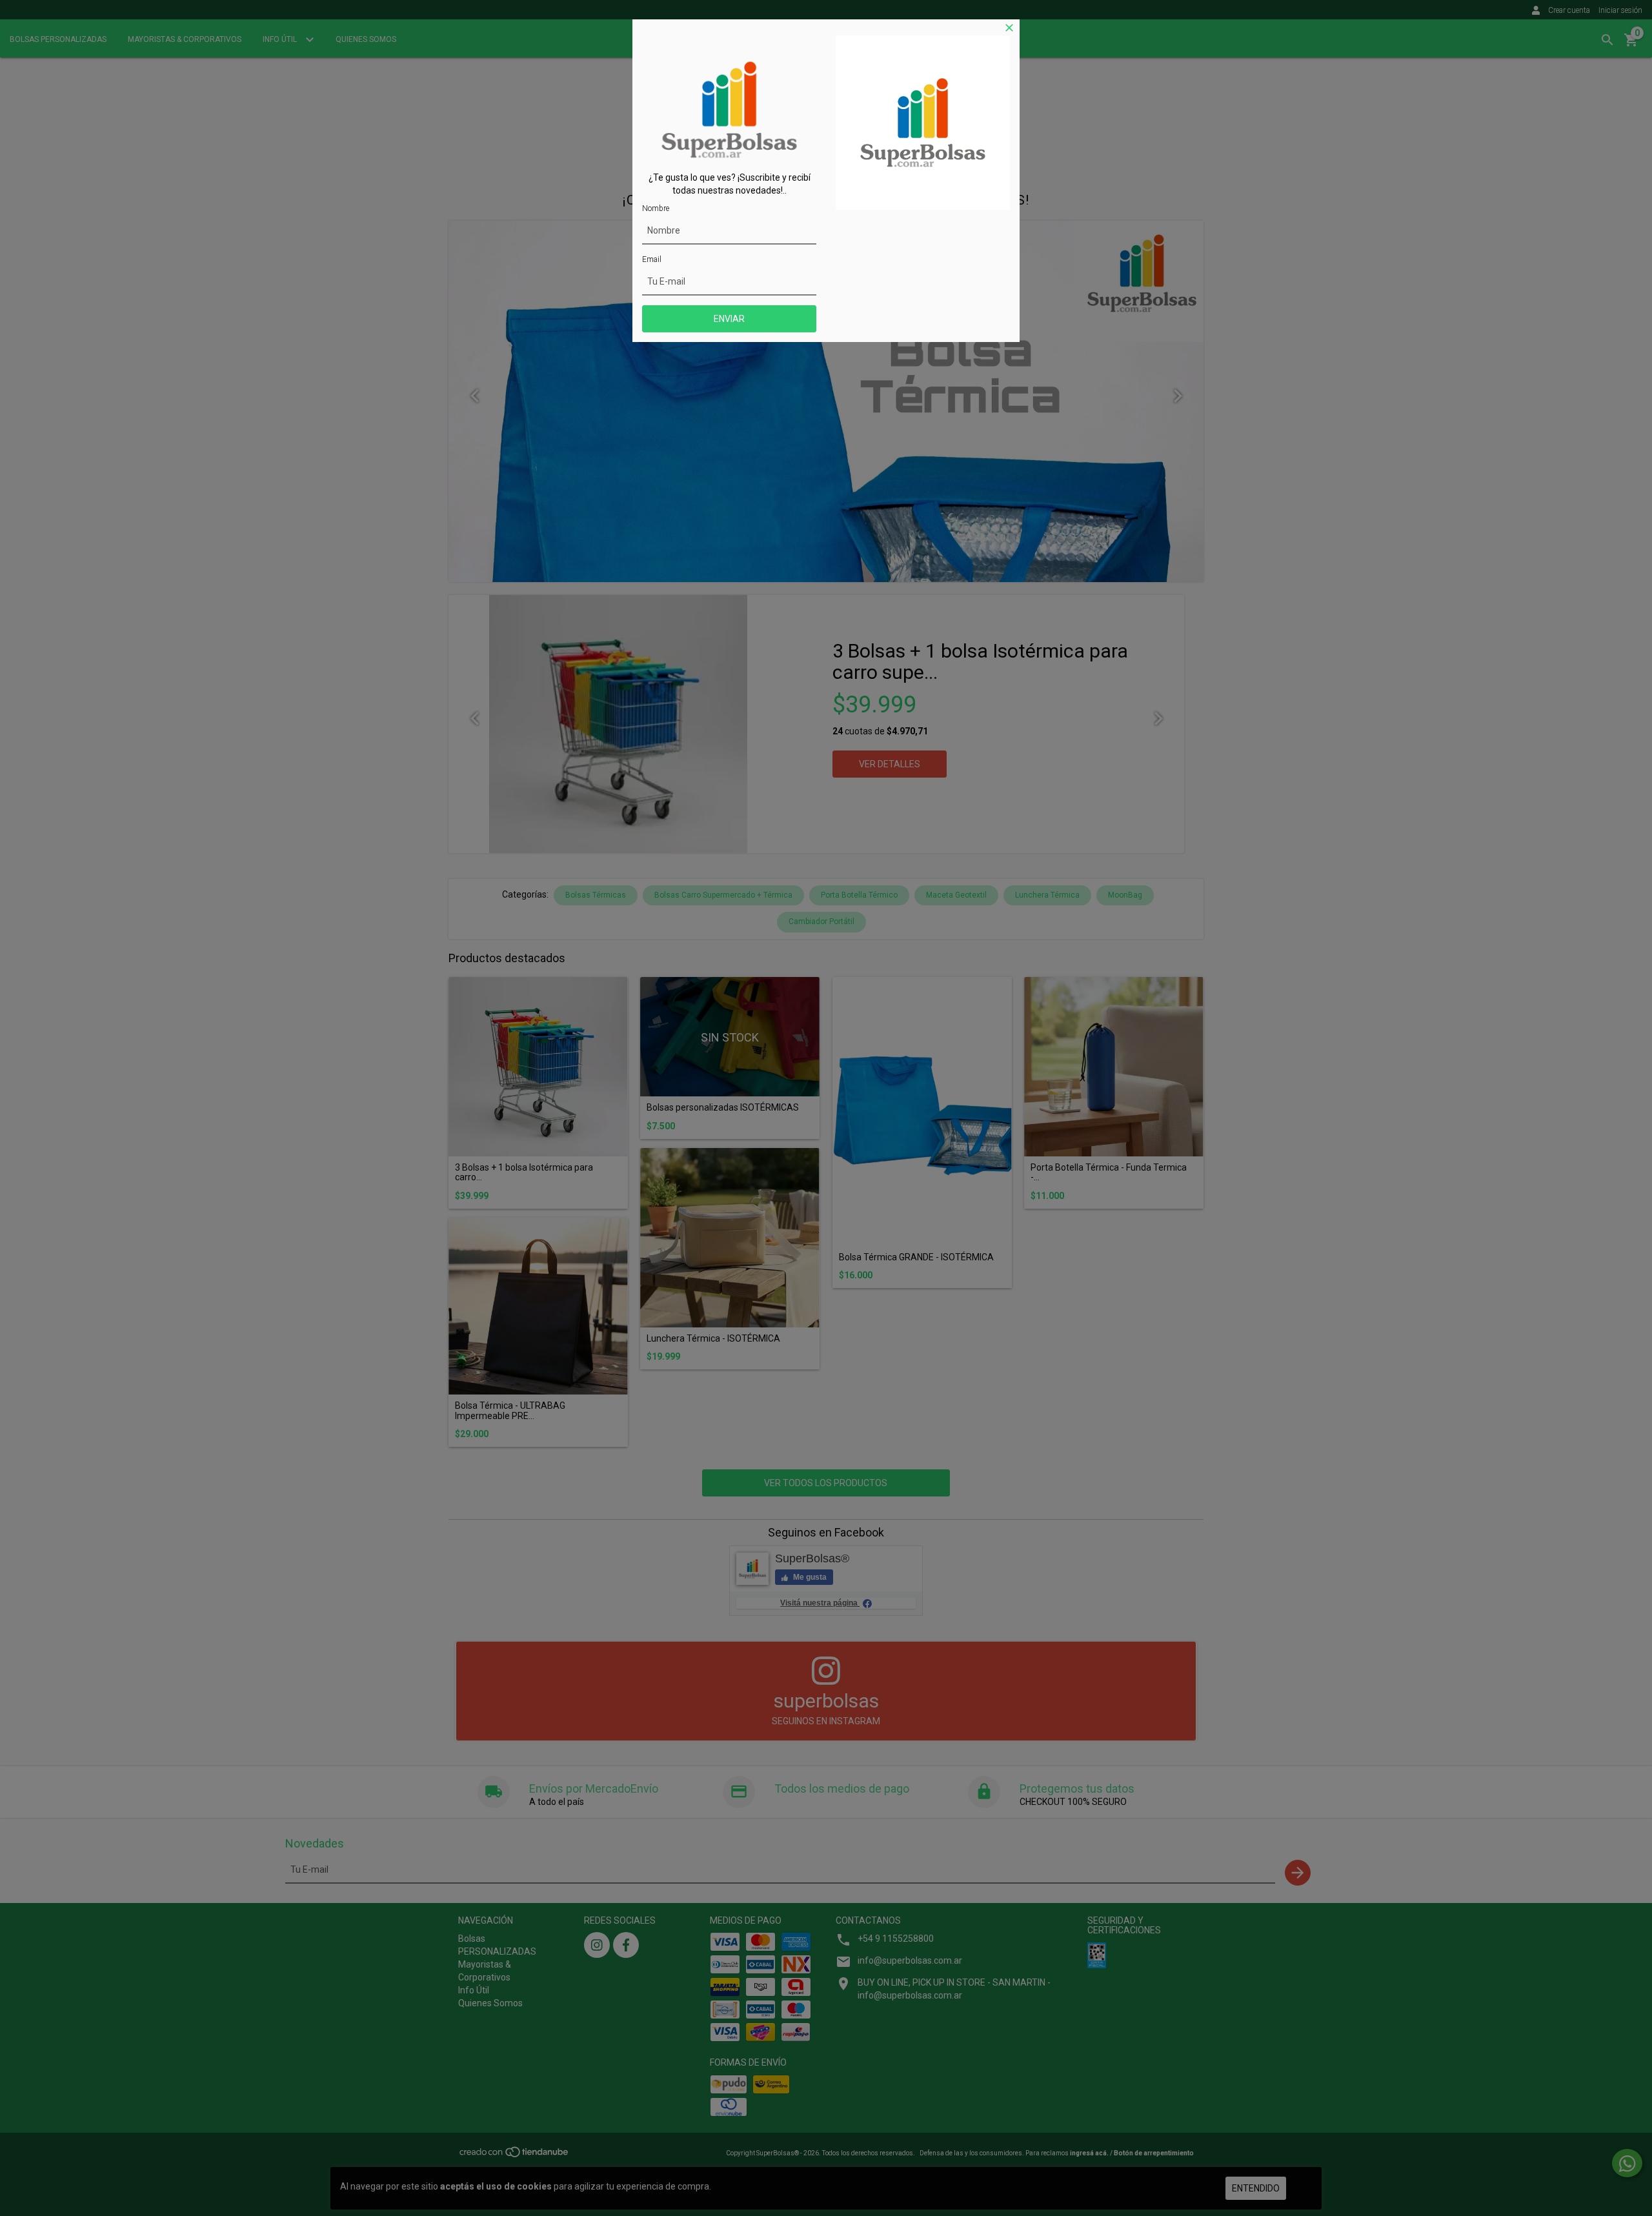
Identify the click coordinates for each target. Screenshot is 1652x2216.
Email (652, 259)
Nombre (656, 208)
